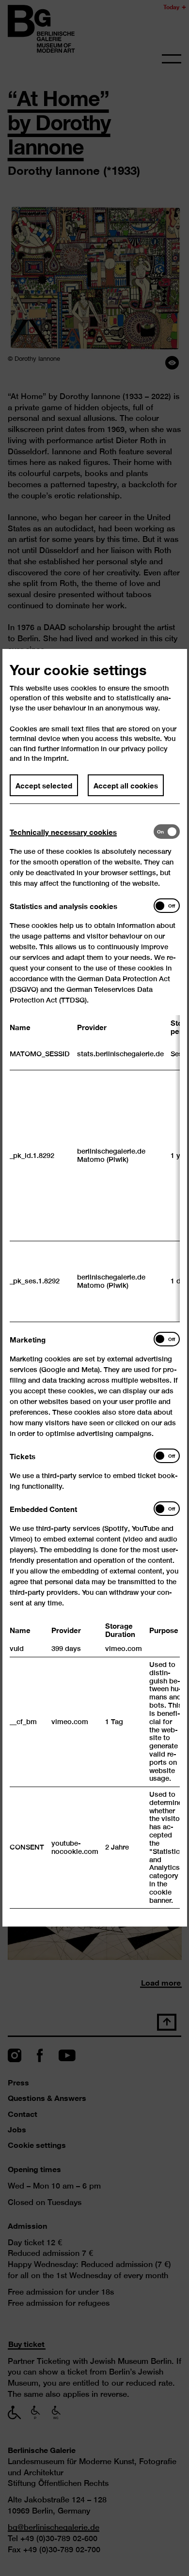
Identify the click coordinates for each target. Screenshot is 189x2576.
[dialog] (94, 1288)
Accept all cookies (126, 786)
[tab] (82, 832)
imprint (55, 759)
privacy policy (144, 748)
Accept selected (44, 786)
